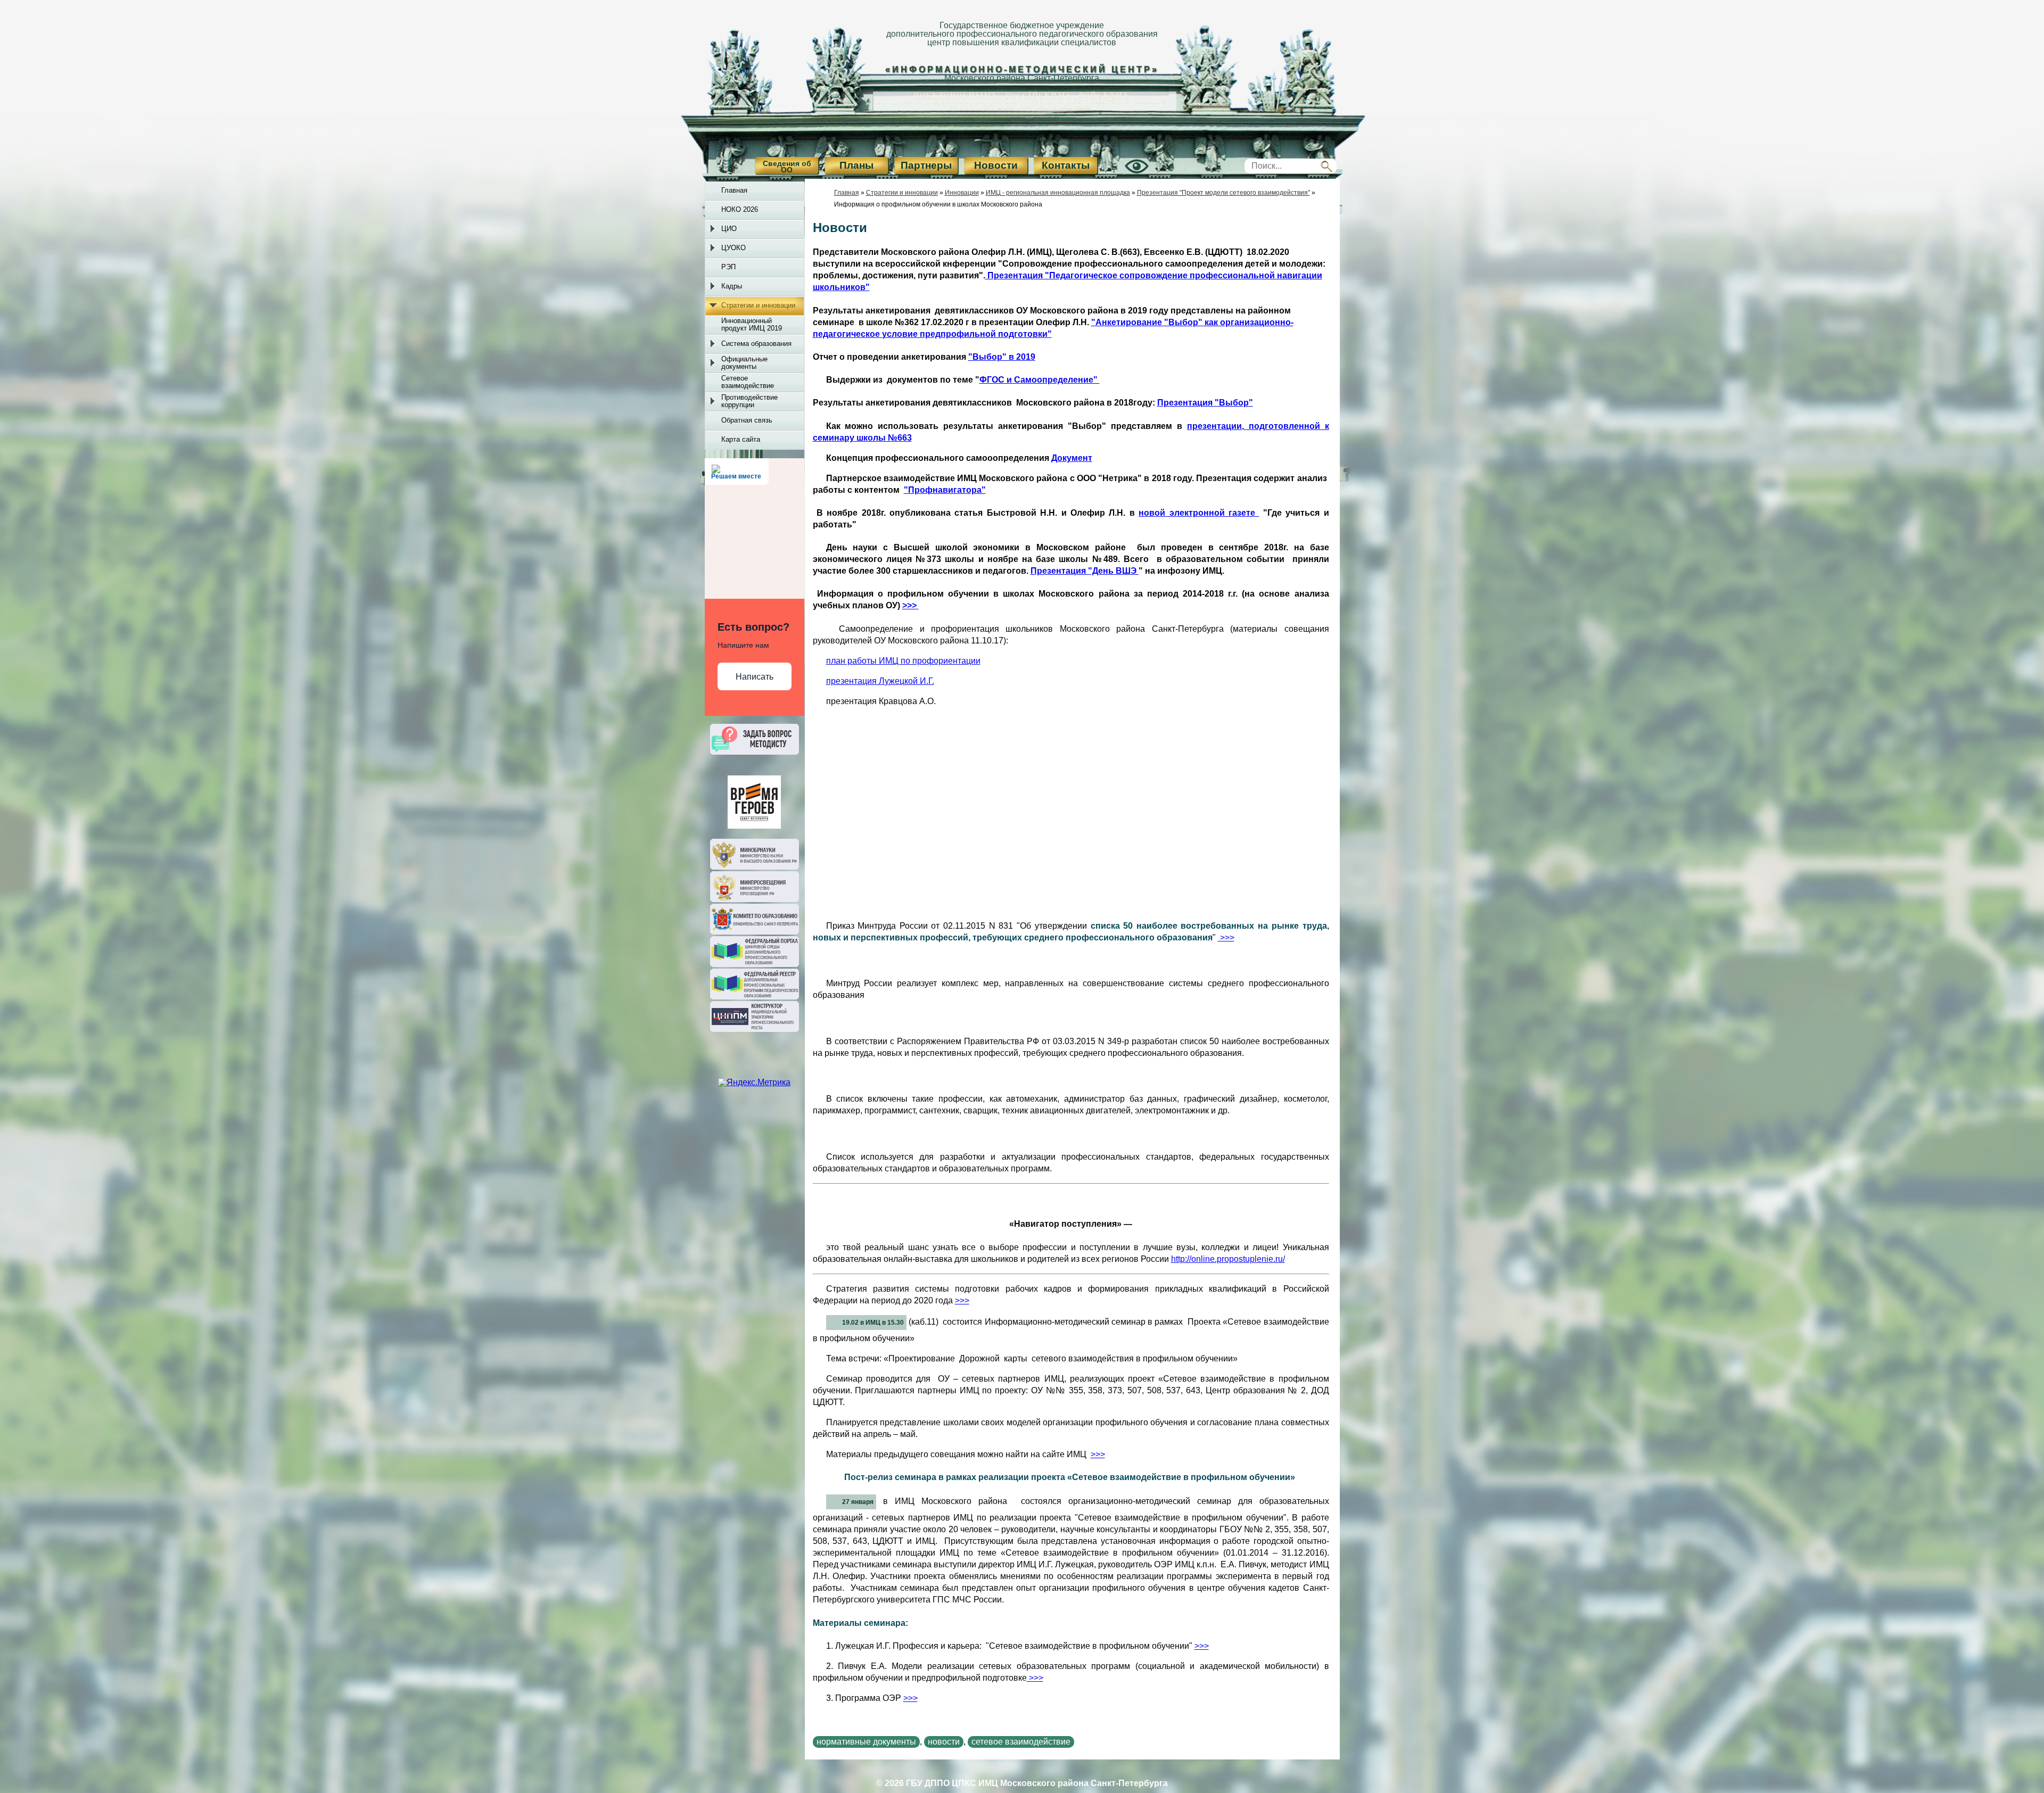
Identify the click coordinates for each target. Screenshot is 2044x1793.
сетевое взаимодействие (1021, 1742)
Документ (1072, 458)
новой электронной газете (1199, 513)
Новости (996, 165)
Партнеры (926, 165)
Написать (755, 677)
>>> (910, 605)
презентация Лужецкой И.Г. (880, 681)
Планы (856, 165)
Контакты (1066, 165)
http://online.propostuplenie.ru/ (1228, 1259)
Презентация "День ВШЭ (1085, 571)
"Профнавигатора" (945, 490)
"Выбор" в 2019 (1002, 357)
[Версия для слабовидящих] (1125, 175)
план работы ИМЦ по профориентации (903, 661)
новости (944, 1742)
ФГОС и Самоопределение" (1040, 380)
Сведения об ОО (787, 167)
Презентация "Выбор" (1205, 403)
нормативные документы (866, 1742)
